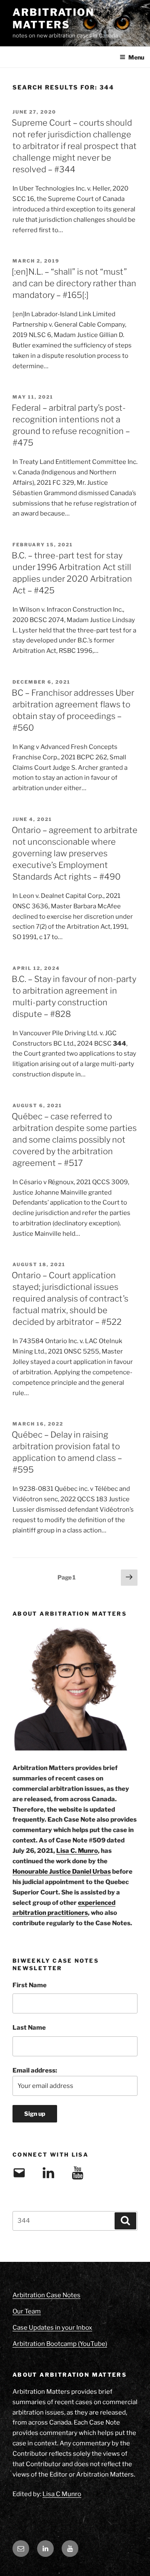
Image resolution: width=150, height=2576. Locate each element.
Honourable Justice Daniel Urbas (62, 1872)
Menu (136, 57)
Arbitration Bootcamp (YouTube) (60, 2344)
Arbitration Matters (53, 19)
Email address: (35, 2070)
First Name (30, 1985)
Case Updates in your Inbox (52, 2328)
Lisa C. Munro (77, 1851)
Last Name (29, 2028)
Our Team (27, 2311)
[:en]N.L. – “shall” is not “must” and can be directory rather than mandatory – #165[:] (74, 283)
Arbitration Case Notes (46, 2295)
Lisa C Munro (62, 2494)
